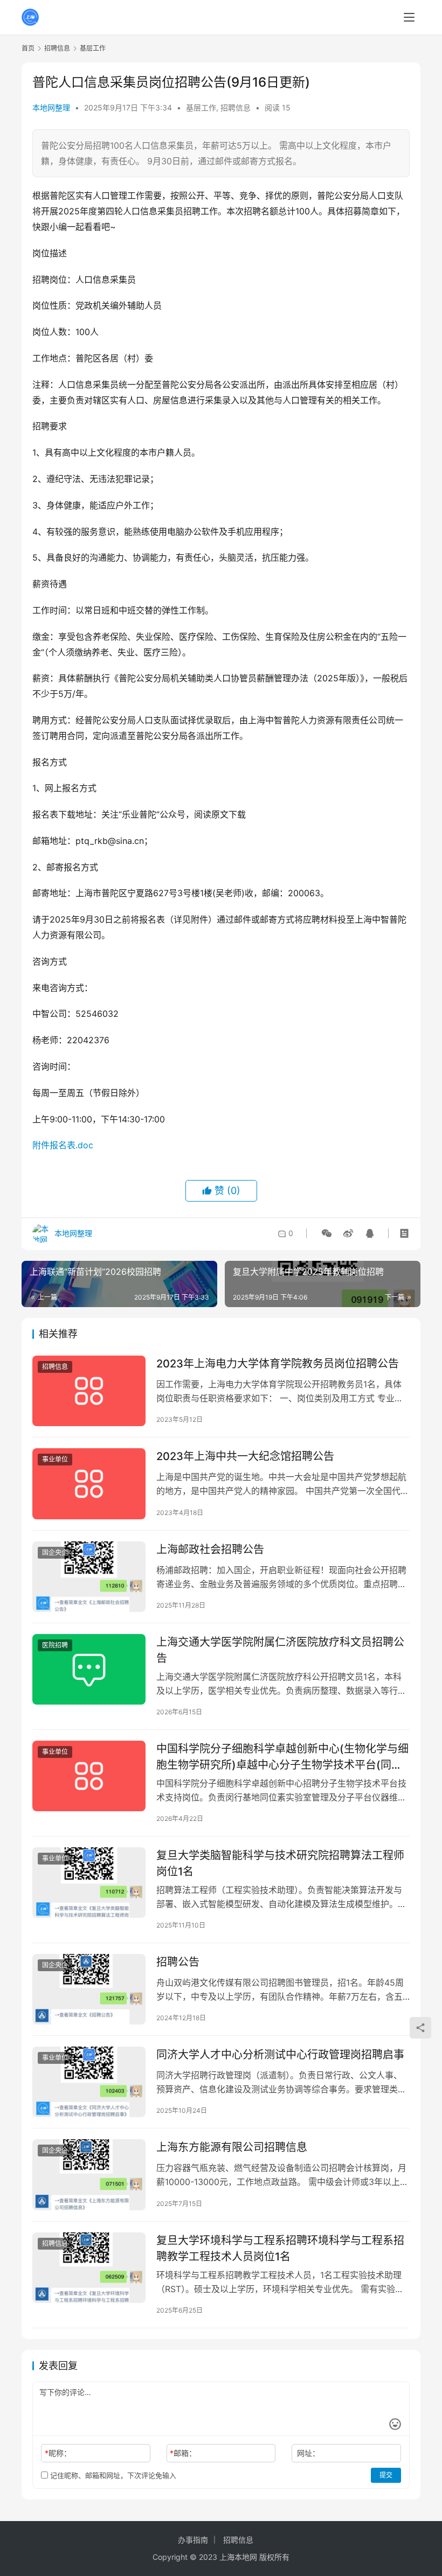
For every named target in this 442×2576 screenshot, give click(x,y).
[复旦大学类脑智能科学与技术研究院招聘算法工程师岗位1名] (89, 1883)
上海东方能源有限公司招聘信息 (232, 2147)
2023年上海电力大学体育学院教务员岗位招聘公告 (278, 1364)
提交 (386, 2475)
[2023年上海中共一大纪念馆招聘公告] (89, 1484)
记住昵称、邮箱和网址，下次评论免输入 (112, 2475)
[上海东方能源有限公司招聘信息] (89, 2174)
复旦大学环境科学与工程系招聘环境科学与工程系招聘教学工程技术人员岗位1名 (280, 2248)
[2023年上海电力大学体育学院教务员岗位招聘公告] (89, 1391)
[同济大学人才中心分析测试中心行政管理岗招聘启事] (89, 2082)
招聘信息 (236, 107)
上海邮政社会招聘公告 (210, 1549)
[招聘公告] (89, 1989)
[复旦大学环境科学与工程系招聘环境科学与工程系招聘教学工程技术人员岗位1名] (89, 2268)
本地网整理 (51, 107)
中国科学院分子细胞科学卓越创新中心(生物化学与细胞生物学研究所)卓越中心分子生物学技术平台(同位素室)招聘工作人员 (282, 1757)
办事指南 (193, 2540)
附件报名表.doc (63, 1145)
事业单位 (55, 1459)
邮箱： (183, 2453)
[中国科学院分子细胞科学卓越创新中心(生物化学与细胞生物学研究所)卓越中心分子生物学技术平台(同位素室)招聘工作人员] (89, 1776)
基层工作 (201, 107)
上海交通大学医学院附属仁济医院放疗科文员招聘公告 (280, 1650)
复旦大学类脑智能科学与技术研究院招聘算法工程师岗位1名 (280, 1863)
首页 (28, 48)
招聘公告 (178, 1962)
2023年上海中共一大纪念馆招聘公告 (245, 1456)
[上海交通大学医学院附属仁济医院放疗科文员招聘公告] (89, 1669)
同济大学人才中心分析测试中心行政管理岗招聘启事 (280, 2055)
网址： (308, 2453)
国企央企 (55, 1552)
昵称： (58, 2453)
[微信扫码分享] (327, 1233)
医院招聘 (55, 1645)
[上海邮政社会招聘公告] (89, 1577)
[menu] (409, 17)
